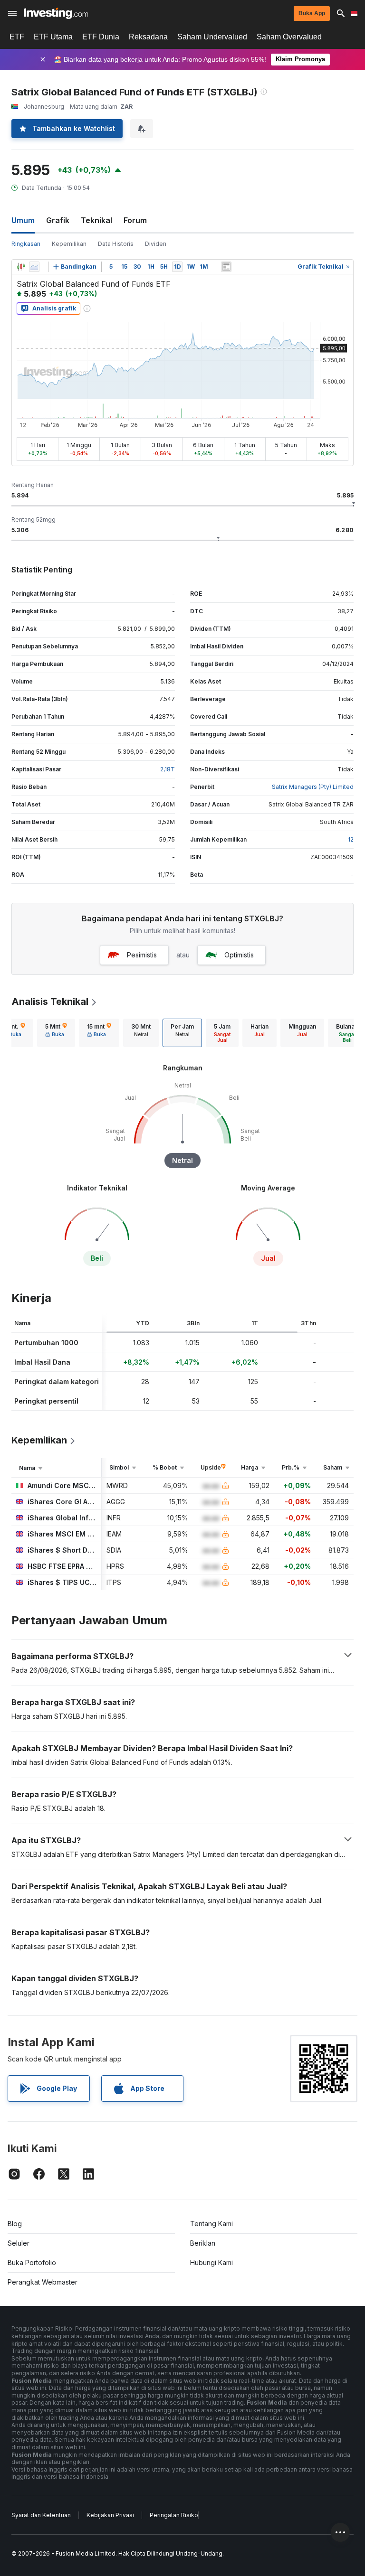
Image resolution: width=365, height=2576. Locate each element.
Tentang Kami (211, 2224)
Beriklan (203, 2243)
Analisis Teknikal (50, 1002)
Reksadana (148, 37)
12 (351, 839)
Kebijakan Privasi (110, 2515)
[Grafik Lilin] (21, 267)
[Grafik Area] (34, 267)
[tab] (56, 1033)
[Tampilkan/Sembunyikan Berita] (226, 267)
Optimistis (239, 955)
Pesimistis (142, 955)
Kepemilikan (69, 244)
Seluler (19, 2243)
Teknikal (96, 220)
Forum (135, 220)
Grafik (58, 220)
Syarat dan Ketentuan (41, 2515)
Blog (15, 2224)
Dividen (156, 244)
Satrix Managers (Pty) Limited (313, 787)
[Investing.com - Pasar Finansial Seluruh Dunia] (56, 13)
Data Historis (116, 244)
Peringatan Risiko (174, 2515)
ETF (17, 37)
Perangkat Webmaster (43, 2282)
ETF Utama (53, 37)
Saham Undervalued (212, 37)
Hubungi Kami (211, 2262)
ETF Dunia (101, 37)
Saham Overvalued (289, 37)
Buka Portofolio (32, 2262)
